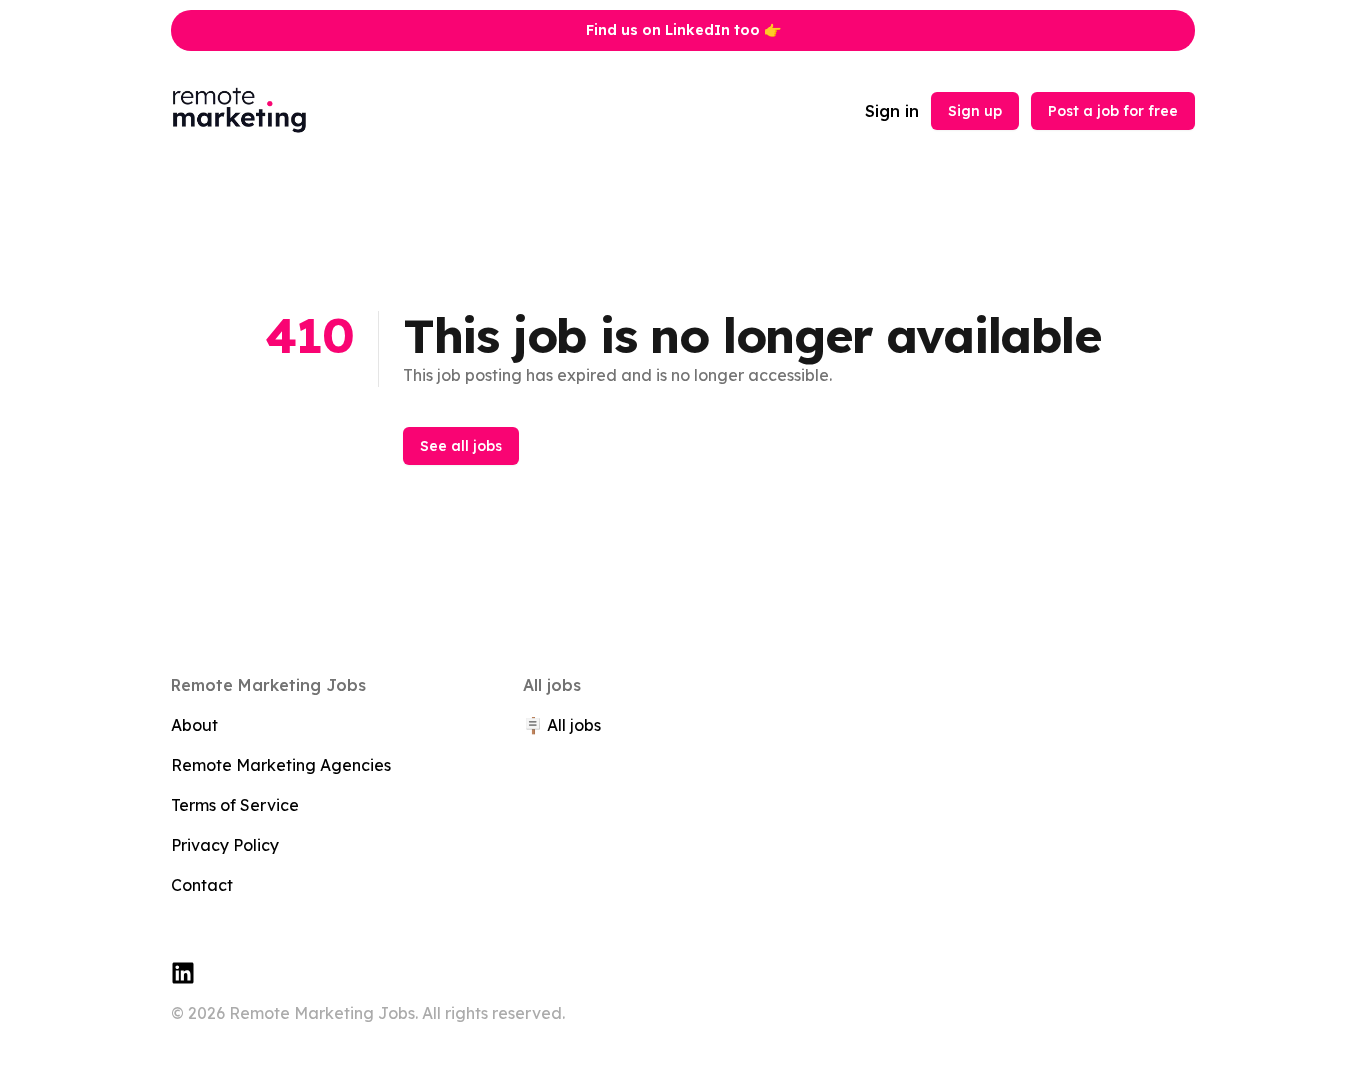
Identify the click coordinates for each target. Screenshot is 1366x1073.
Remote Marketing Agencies (281, 765)
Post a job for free (1113, 111)
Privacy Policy (225, 845)
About (194, 725)
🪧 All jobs (562, 725)
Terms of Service (235, 805)
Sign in (892, 111)
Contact (202, 885)
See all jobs (461, 446)
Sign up (975, 111)
